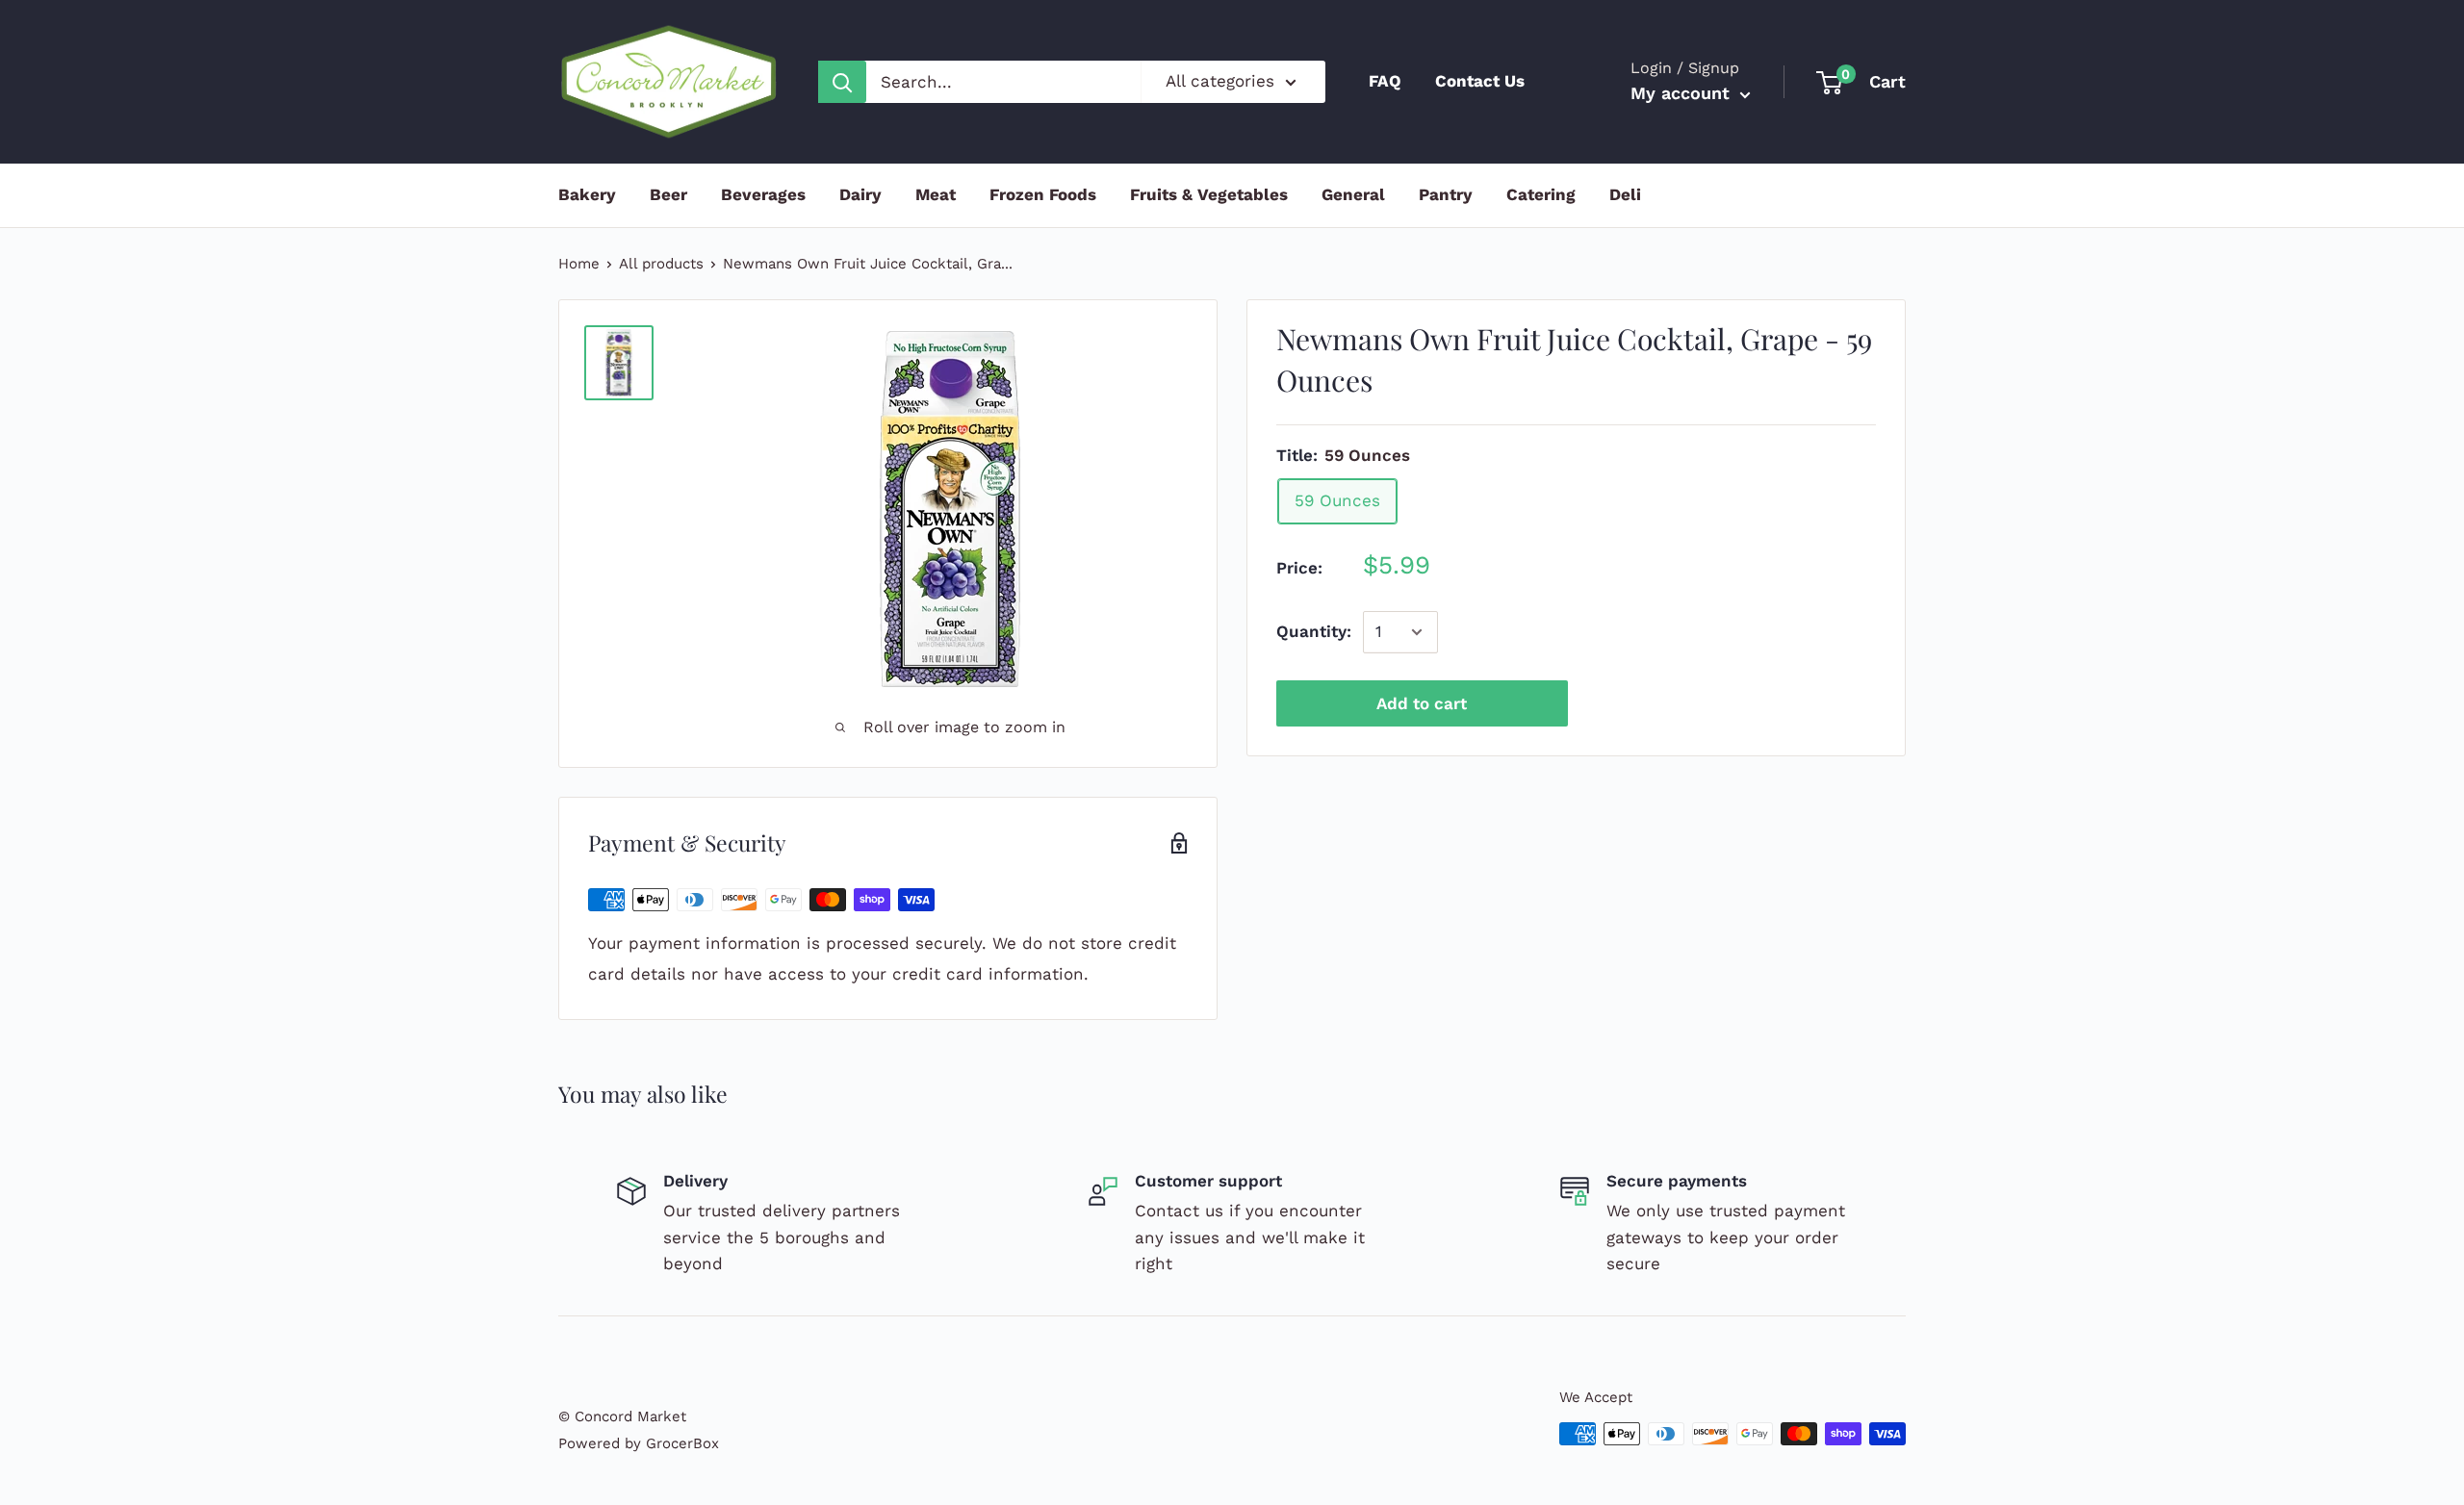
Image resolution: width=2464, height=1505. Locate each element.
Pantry (1446, 194)
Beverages (763, 194)
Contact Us (1480, 81)
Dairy (860, 194)
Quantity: (1314, 631)
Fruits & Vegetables (1209, 194)
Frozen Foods (1043, 194)
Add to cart (1422, 703)
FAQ (1385, 81)
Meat (936, 194)
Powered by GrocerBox (639, 1443)
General (1353, 194)
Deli (1625, 194)
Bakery (587, 194)
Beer (668, 194)
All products (661, 264)
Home (579, 264)
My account (1683, 93)
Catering (1541, 194)
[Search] (842, 82)
